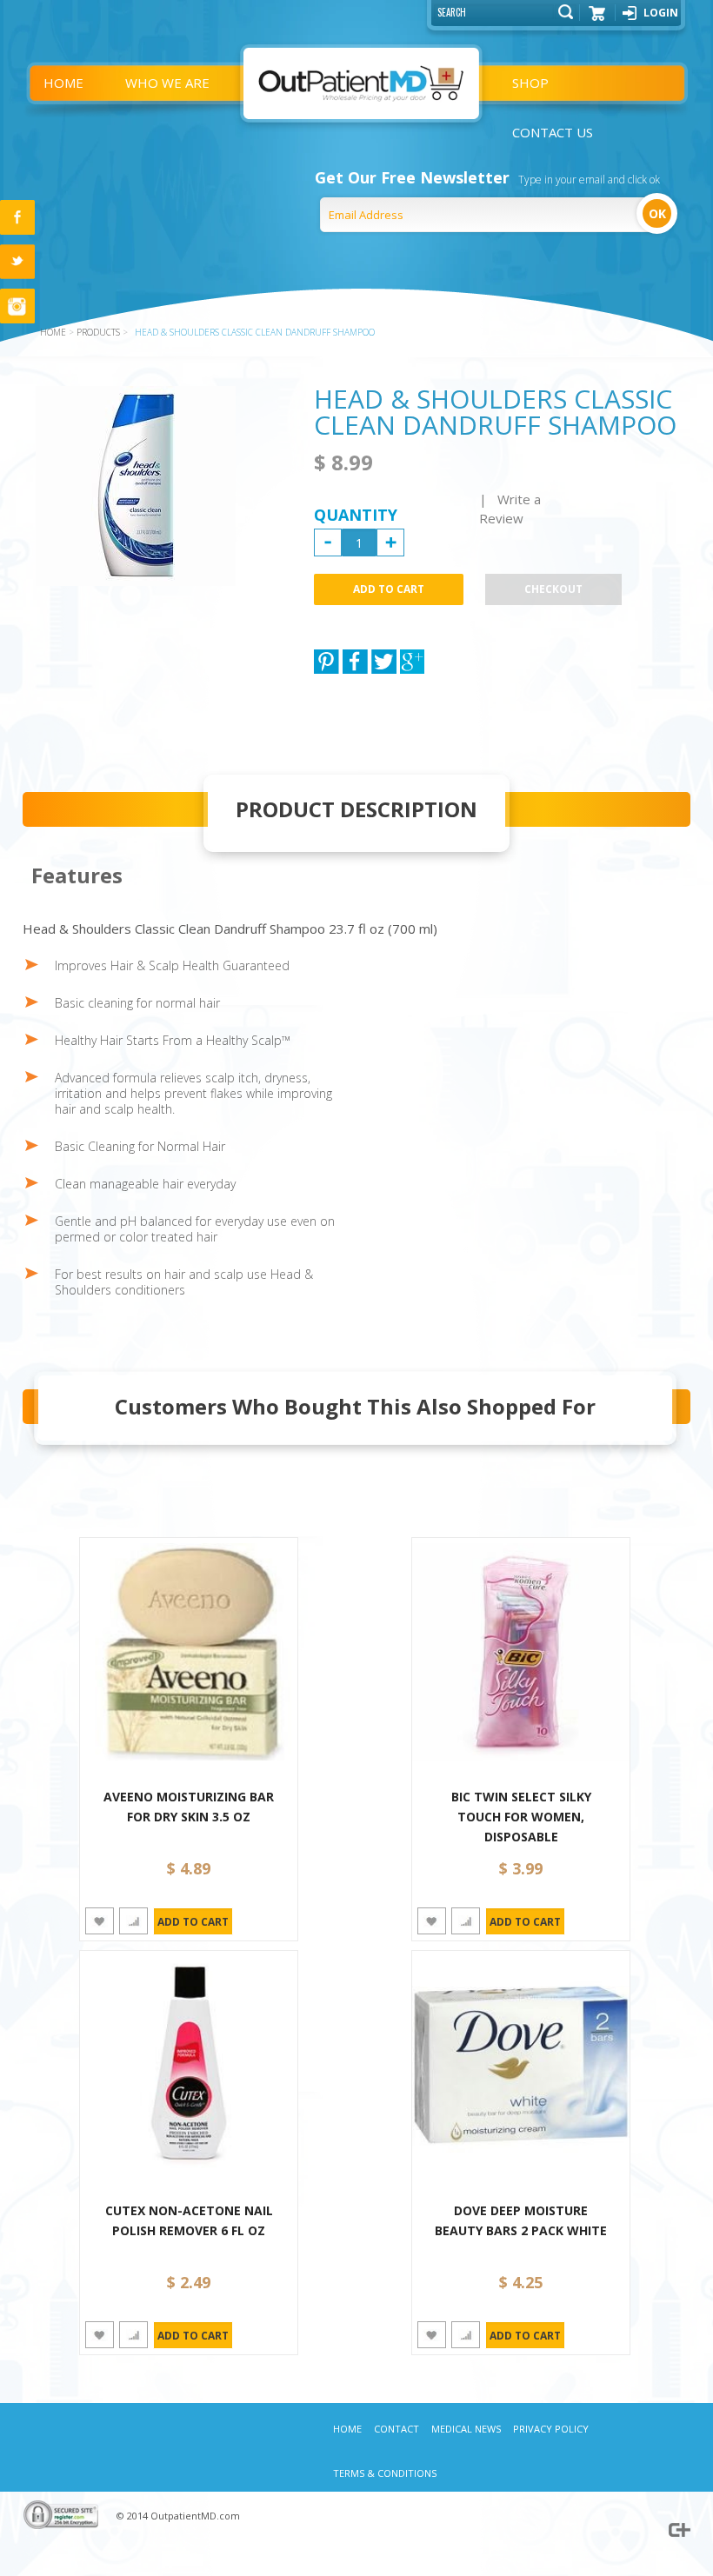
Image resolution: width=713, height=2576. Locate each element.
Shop (530, 83)
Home (63, 83)
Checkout (553, 589)
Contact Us (553, 132)
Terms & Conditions (385, 2473)
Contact (396, 2429)
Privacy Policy (551, 2429)
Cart (597, 19)
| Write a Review (510, 509)
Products (98, 332)
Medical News (466, 2429)
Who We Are (167, 83)
